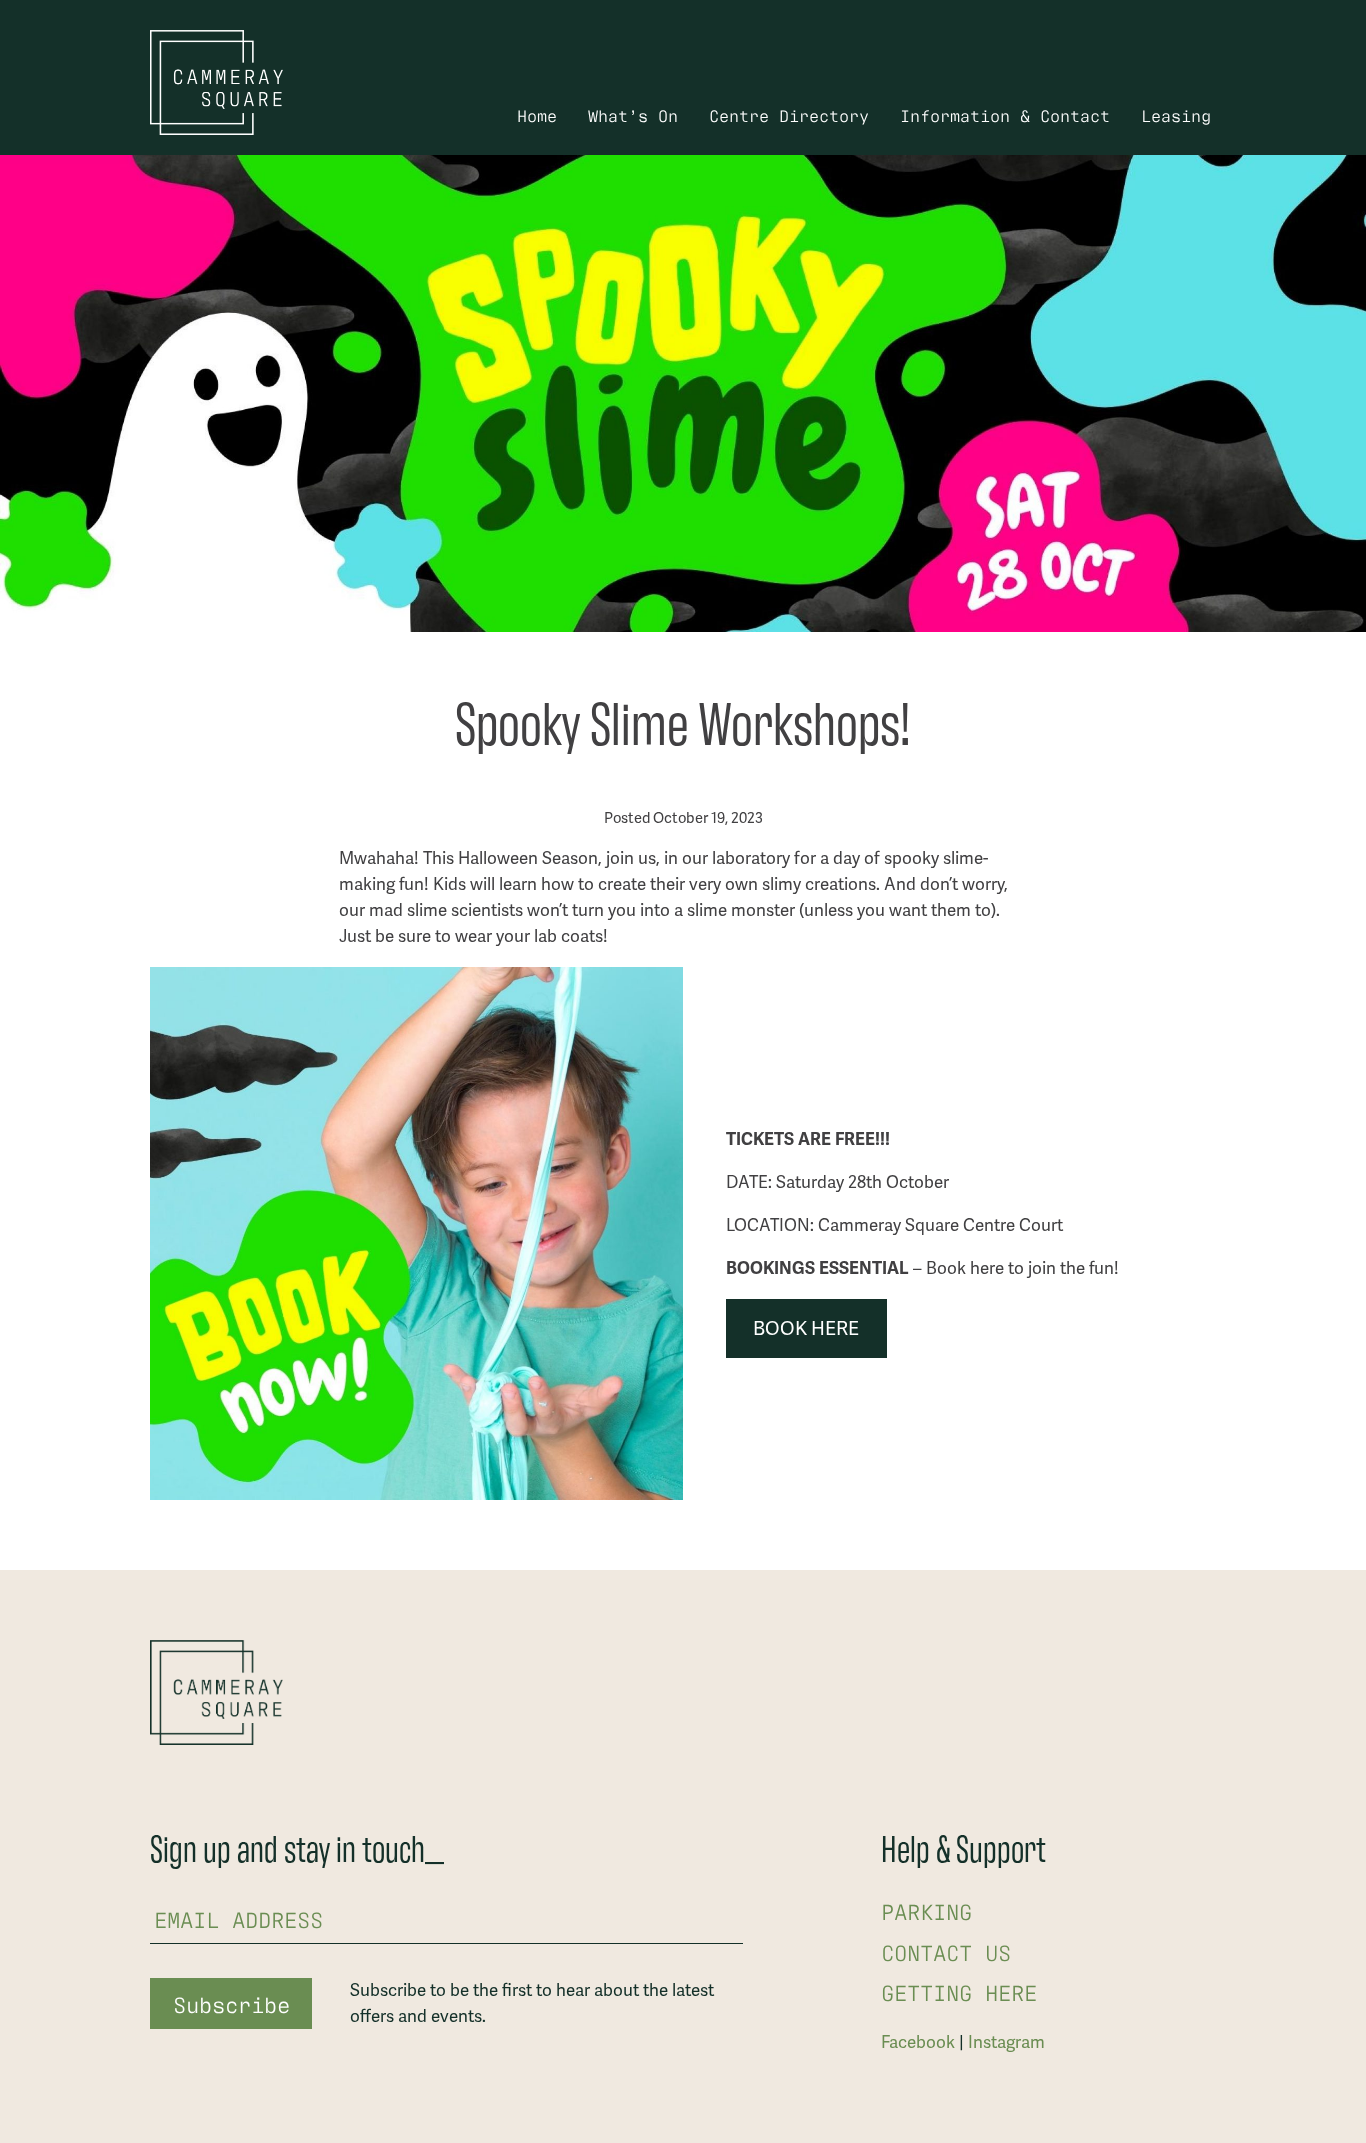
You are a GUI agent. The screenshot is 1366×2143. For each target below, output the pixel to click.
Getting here (959, 1991)
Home (537, 114)
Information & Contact (1005, 114)
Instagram (1006, 2042)
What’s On (633, 114)
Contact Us (946, 1951)
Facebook (918, 2042)
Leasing (1176, 114)
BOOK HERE (806, 1328)
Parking (926, 1910)
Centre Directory (789, 114)
